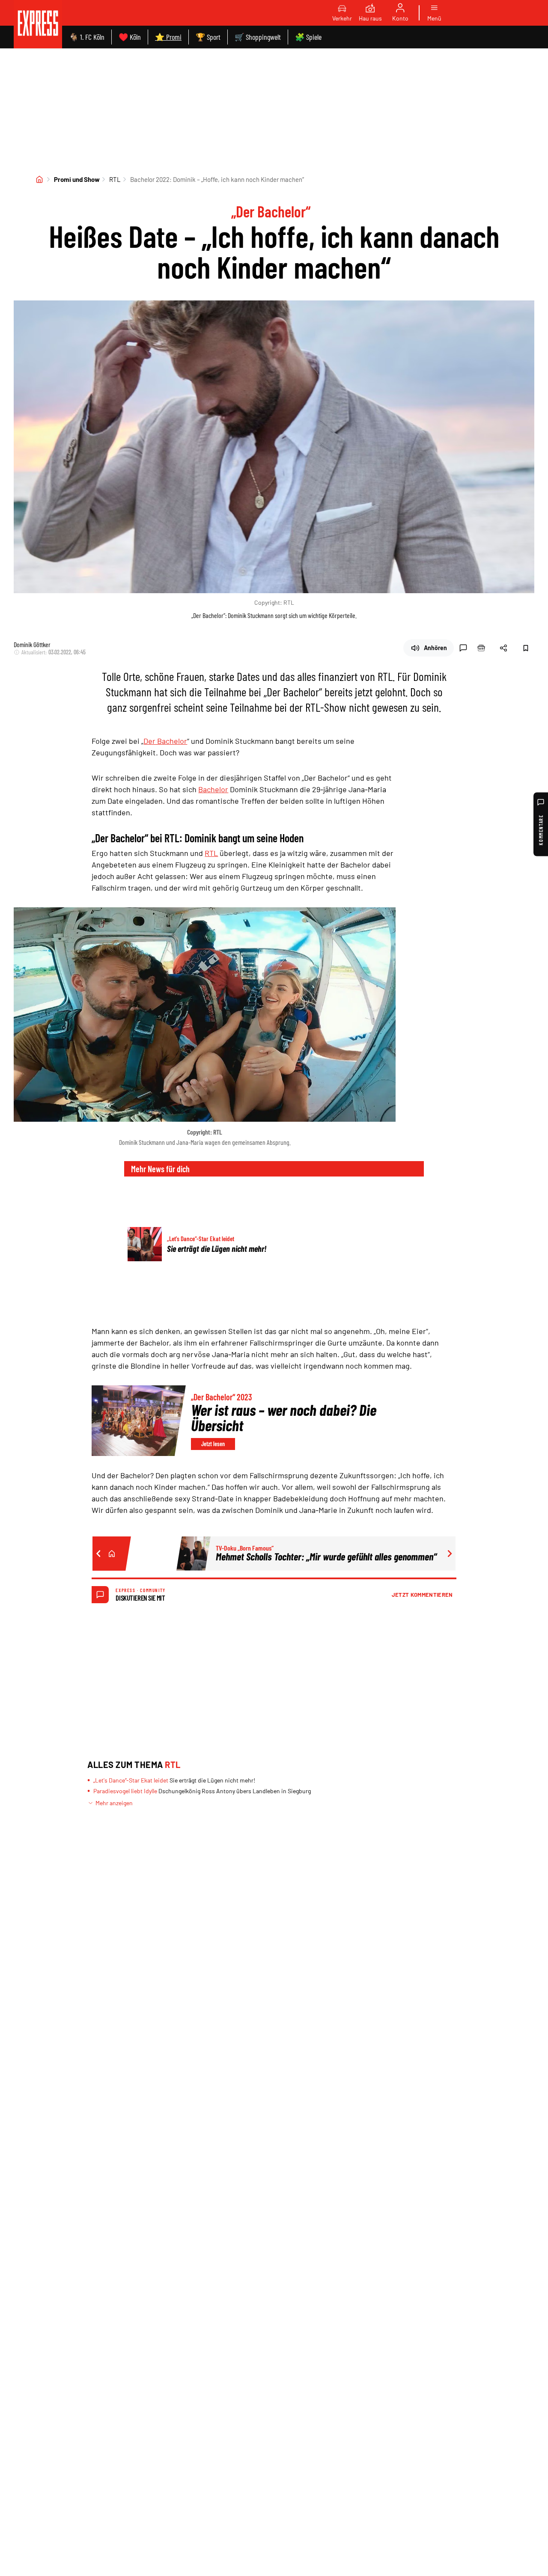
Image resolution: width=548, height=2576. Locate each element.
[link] (38, 24)
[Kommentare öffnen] (463, 648)
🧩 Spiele (308, 37)
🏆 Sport (208, 37)
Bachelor (213, 789)
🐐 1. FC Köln (87, 37)
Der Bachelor (165, 741)
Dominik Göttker (32, 644)
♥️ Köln (130, 37)
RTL (115, 179)
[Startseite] (39, 179)
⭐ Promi (168, 37)
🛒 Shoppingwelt (258, 37)
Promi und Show (77, 179)
